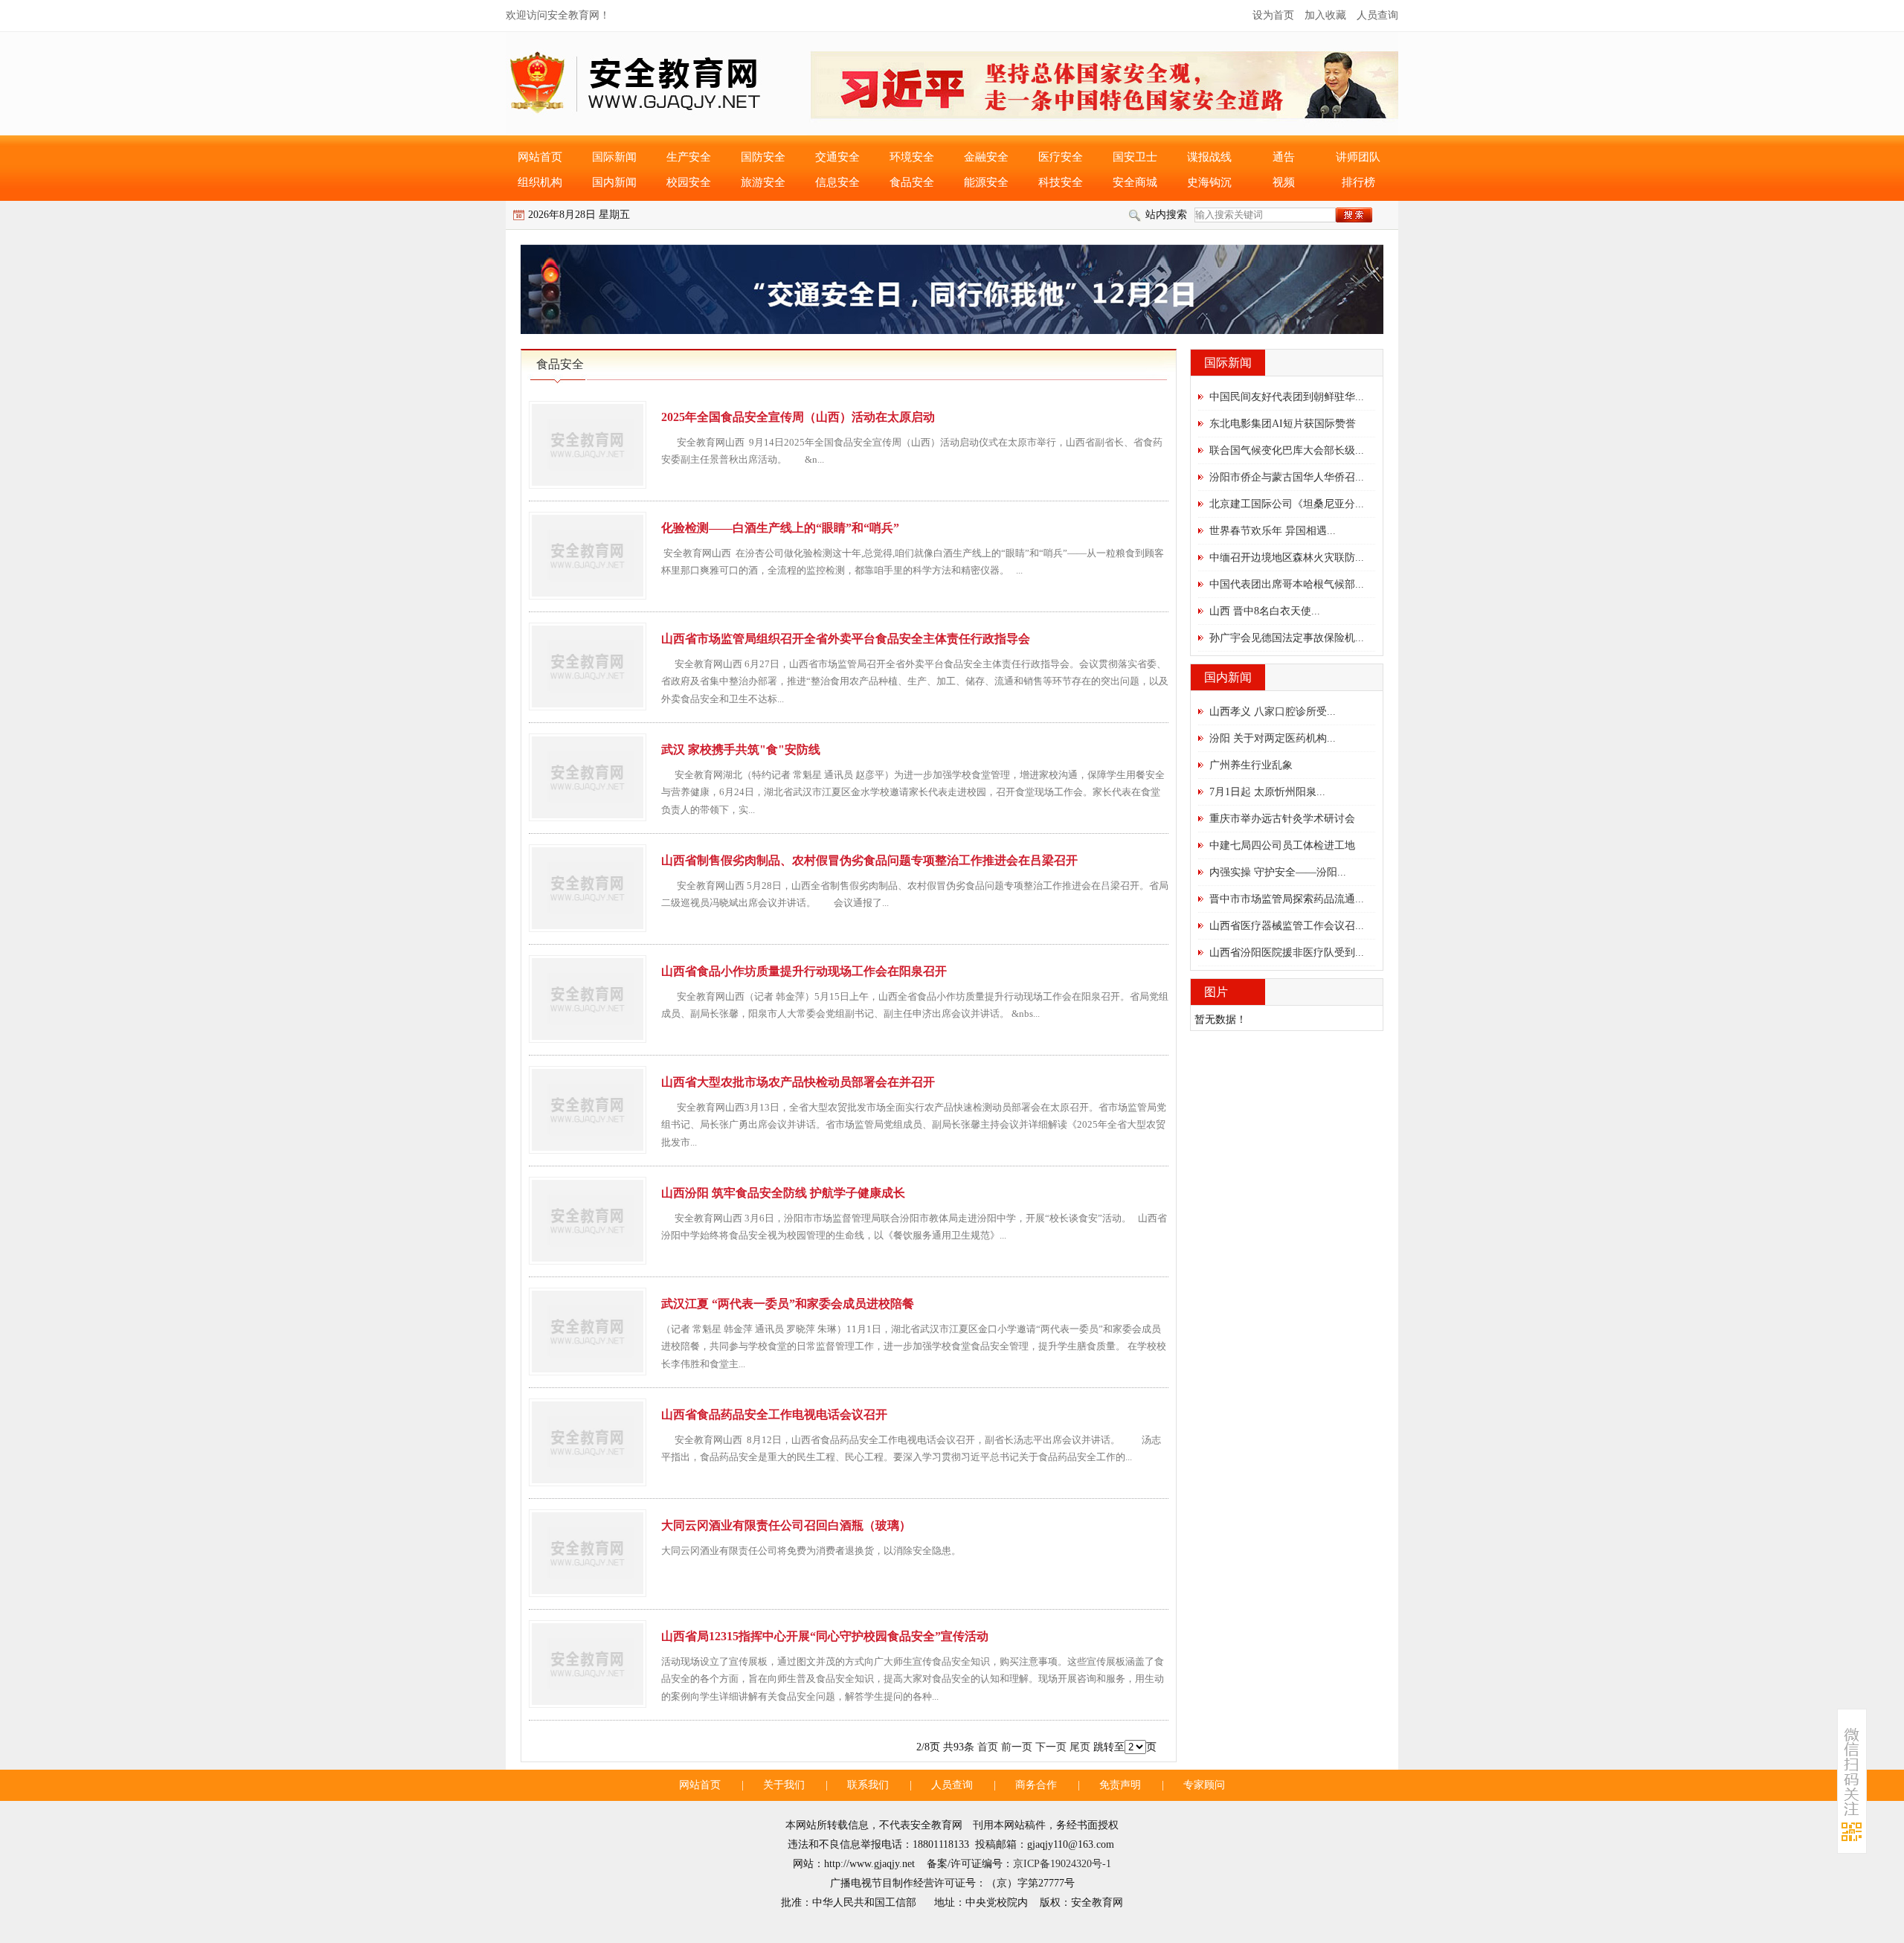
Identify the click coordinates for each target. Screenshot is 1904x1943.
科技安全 (1061, 182)
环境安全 (912, 157)
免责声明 (1120, 1785)
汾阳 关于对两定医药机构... (1273, 738)
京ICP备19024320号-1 (1062, 1864)
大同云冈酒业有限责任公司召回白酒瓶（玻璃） (786, 1525)
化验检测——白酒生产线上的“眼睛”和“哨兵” (780, 528)
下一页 (1051, 1747)
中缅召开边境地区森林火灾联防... (1287, 558)
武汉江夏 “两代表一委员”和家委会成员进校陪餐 (788, 1304)
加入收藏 (1325, 15)
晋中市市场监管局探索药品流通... (1287, 899)
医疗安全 (1061, 157)
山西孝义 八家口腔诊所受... (1273, 712)
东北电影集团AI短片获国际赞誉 (1283, 424)
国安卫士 (1135, 157)
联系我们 (868, 1785)
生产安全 (689, 157)
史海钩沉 (1209, 182)
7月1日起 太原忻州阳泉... (1267, 792)
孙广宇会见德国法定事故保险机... (1287, 638)
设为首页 (1273, 15)
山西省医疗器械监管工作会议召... (1287, 926)
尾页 (1080, 1747)
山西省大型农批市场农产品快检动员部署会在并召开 (798, 1082)
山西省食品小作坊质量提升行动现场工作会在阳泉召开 (804, 971)
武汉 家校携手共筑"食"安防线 (741, 749)
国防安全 (763, 157)
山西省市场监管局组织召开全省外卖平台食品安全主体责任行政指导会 (846, 639)
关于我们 (784, 1785)
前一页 (1017, 1747)
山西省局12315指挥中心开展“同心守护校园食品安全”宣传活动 (825, 1636)
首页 (988, 1747)
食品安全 (912, 182)
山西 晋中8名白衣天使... (1265, 611)
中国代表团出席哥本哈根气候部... (1287, 584)
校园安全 (689, 182)
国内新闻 (614, 182)
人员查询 (1377, 15)
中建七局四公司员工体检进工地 (1282, 845)
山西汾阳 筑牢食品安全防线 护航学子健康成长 (783, 1193)
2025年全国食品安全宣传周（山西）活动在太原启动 (798, 417)
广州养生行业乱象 (1251, 765)
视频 (1284, 182)
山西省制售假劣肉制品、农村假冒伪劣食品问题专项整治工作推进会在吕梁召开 (869, 860)
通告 (1284, 157)
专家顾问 (1204, 1785)
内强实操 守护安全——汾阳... (1278, 872)
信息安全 (837, 182)
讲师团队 (1358, 157)
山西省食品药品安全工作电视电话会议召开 (774, 1414)
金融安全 (986, 157)
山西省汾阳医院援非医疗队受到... (1287, 953)
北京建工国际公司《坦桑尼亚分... (1287, 504)
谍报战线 (1209, 157)
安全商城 (1135, 182)
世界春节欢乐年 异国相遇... (1273, 531)
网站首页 (540, 157)
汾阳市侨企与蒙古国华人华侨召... (1287, 477)
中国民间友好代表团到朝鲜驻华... (1287, 397)
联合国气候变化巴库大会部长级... (1287, 450)
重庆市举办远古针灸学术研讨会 (1282, 819)
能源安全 (986, 182)
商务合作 (1036, 1785)
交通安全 (837, 157)
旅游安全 (763, 182)
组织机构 (540, 182)
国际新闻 (614, 157)
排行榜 (1358, 182)
